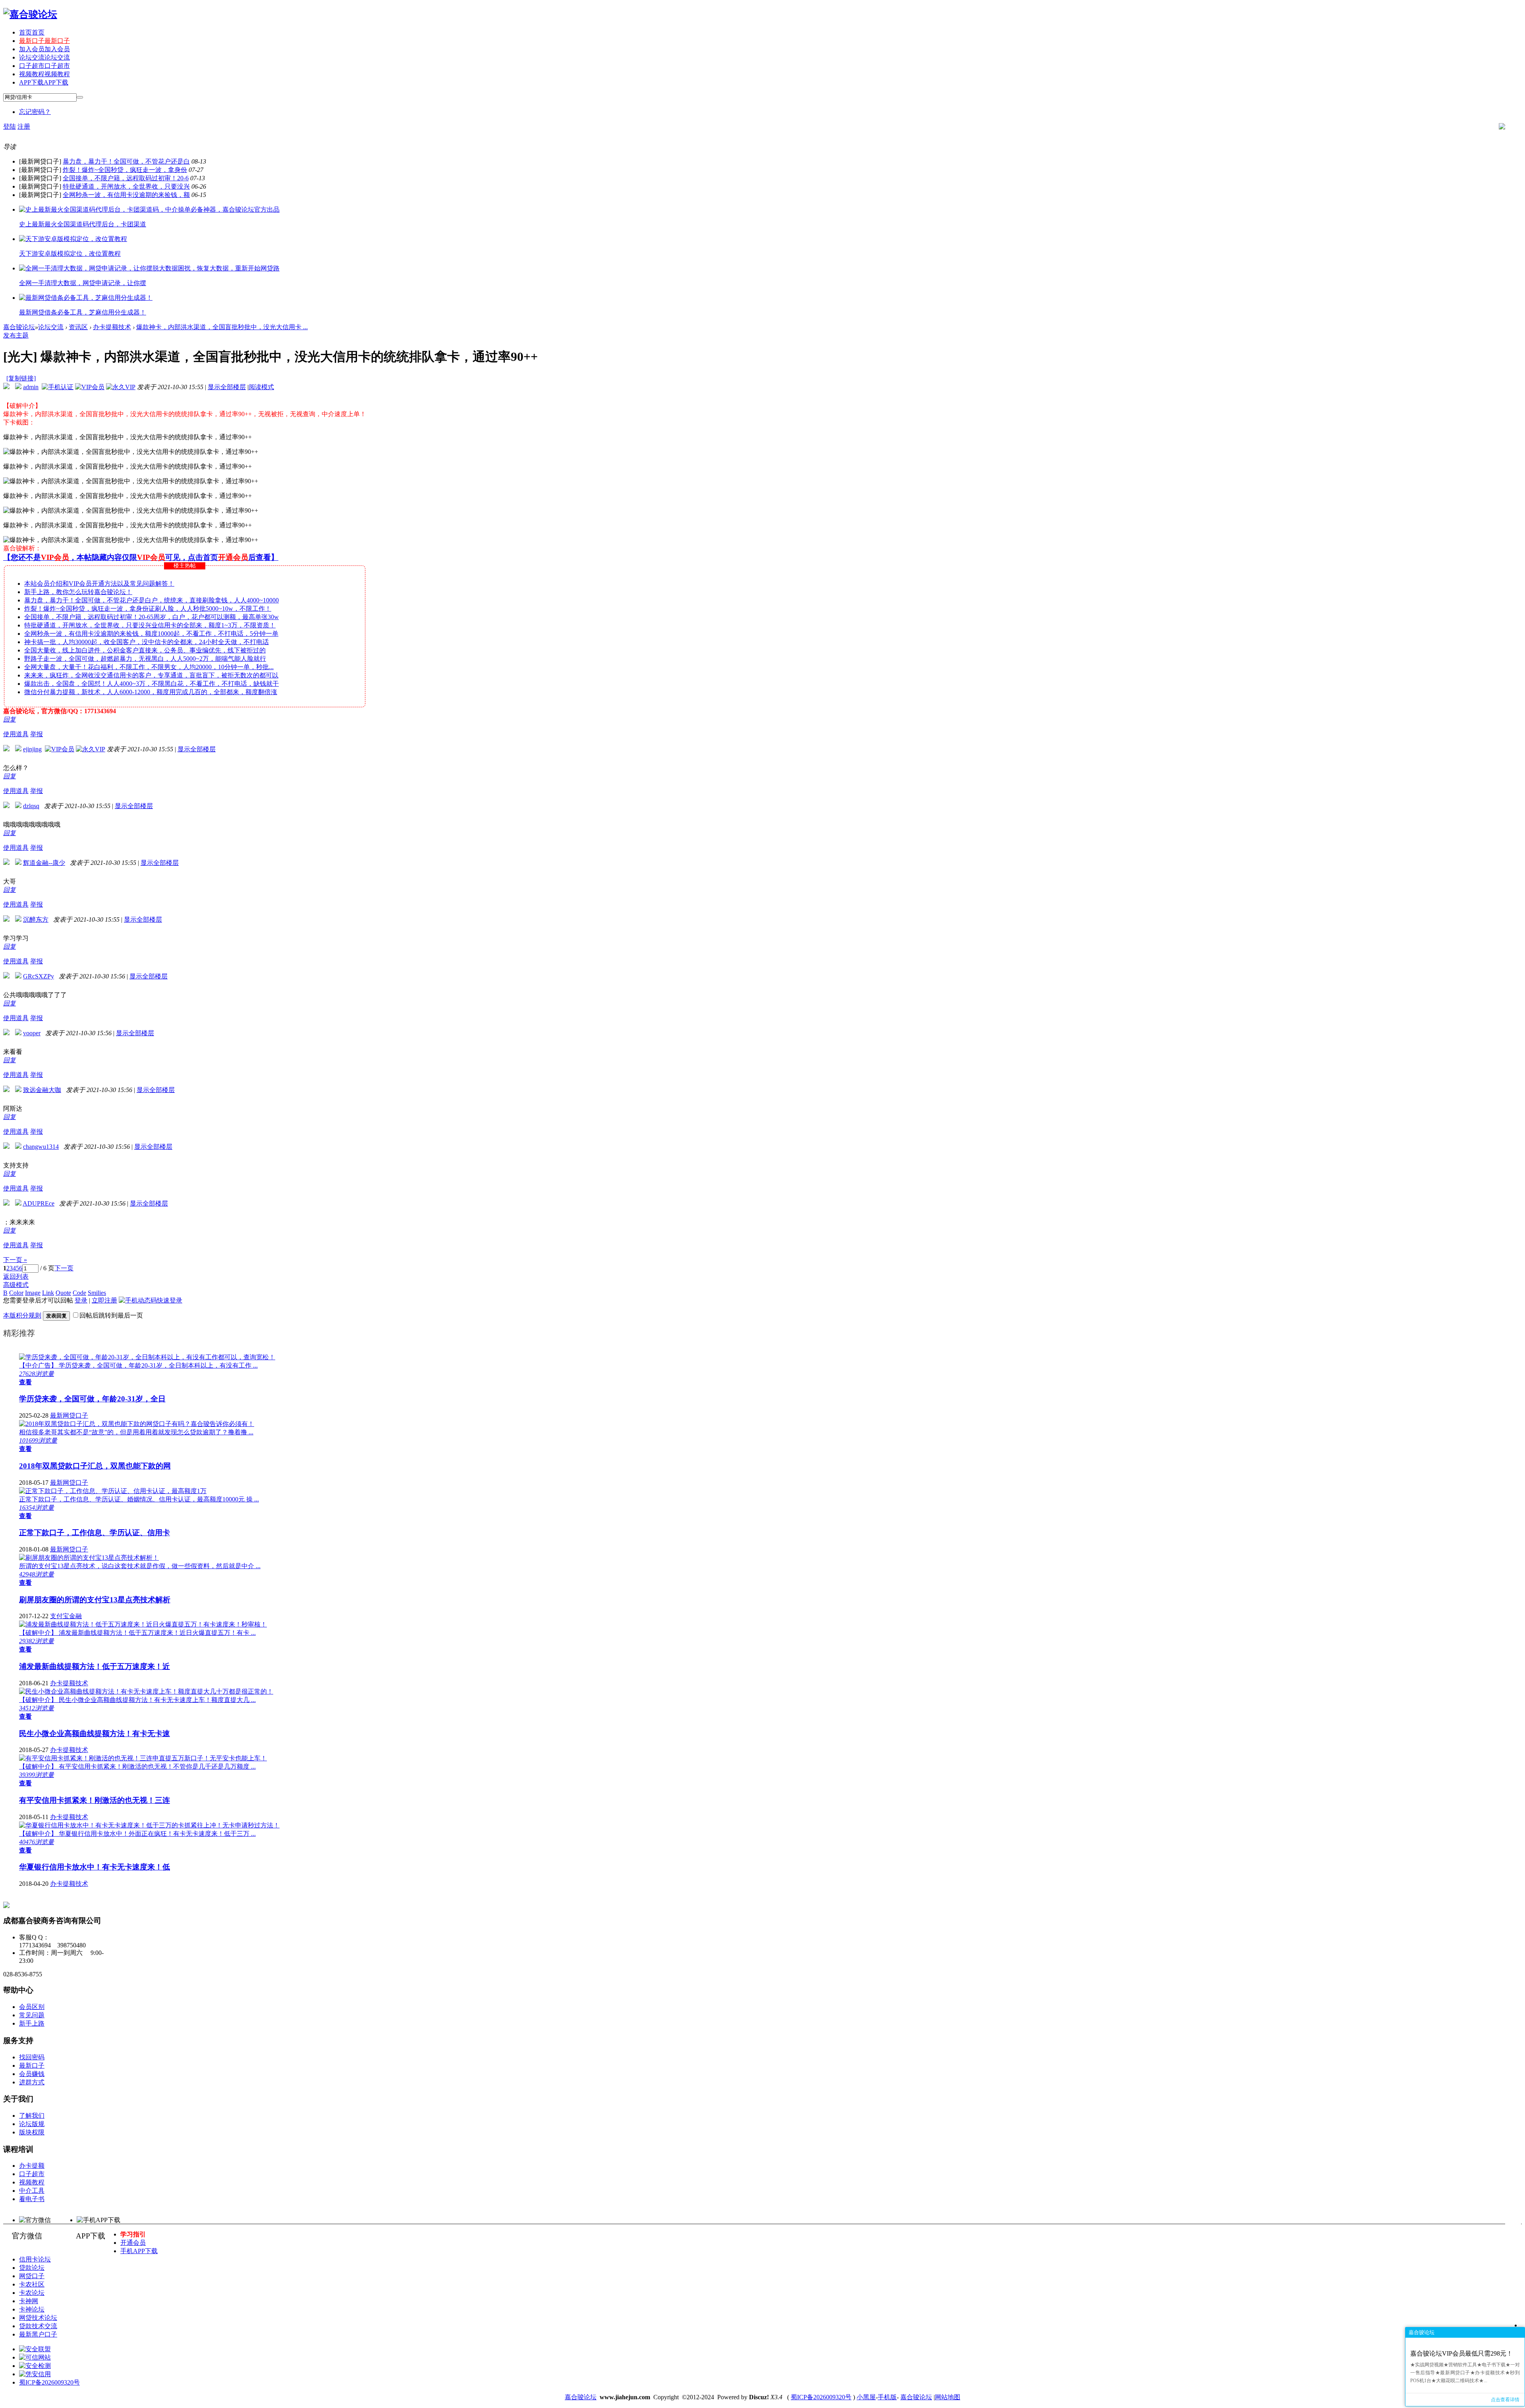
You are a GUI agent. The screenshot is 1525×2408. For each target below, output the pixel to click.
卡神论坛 (32, 2309)
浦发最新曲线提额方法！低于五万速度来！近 (95, 1666)
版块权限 (32, 2132)
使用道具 (16, 734)
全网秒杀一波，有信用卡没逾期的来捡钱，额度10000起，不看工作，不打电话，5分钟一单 (151, 634)
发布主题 (16, 335)
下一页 (64, 1268)
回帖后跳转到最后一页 (111, 1315)
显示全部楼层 (227, 387)
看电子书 (32, 2199)
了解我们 (32, 2116)
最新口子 (44, 41)
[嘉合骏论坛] (30, 14)
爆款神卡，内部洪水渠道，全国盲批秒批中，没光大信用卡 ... (222, 327)
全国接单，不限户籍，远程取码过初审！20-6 (126, 178)
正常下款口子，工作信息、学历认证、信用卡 (95, 1533)
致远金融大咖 (42, 1090)
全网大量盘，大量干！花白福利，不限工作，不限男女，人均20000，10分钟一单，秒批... (149, 667)
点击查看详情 (1505, 2400)
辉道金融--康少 (44, 863)
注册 (24, 126)
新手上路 (32, 2023)
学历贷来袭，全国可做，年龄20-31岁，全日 (92, 1399)
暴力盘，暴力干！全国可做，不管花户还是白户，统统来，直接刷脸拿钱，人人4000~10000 (152, 600)
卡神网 (29, 2301)
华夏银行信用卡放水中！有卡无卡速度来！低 (95, 1867)
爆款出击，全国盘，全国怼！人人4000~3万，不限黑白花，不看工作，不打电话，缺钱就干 (152, 684)
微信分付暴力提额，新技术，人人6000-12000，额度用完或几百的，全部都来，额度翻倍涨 (151, 692)
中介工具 (32, 2191)
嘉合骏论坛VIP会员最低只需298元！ (1461, 2353)
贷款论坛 (32, 2268)
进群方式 (32, 2082)
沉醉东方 (36, 919)
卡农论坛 (32, 2293)
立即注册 (104, 1300)
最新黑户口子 (38, 2334)
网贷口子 (32, 2276)
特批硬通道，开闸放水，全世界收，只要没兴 (126, 186)
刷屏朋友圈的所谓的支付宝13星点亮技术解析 (95, 1600)
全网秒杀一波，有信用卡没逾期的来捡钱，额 (126, 195)
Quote (63, 1293)
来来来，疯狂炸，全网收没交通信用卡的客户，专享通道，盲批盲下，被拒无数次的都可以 (151, 675)
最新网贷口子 (69, 1415)
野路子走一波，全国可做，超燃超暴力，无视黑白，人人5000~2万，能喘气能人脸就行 (145, 659)
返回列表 (16, 1276)
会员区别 (32, 2007)
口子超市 (44, 66)
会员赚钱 (32, 2074)
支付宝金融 (66, 1616)
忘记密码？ (35, 112)
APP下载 (44, 82)
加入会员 (44, 49)
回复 (10, 719)
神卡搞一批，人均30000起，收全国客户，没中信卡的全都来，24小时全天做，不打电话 (147, 642)
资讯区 (78, 327)
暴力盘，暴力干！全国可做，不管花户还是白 (126, 161)
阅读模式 (261, 387)
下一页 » (15, 1260)
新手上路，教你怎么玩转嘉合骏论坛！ (78, 592)
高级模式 (16, 1285)
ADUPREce (39, 1203)
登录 (81, 1300)
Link (48, 1293)
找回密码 (32, 2057)
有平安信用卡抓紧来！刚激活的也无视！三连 (95, 1800)
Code (79, 1293)
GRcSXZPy (39, 976)
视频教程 (44, 74)
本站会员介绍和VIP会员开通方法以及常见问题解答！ (99, 584)
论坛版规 (32, 2124)
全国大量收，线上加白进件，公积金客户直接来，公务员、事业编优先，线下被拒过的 (145, 650)
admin (31, 387)
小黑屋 (866, 2397)
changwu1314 (41, 1147)
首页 (32, 32)
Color (16, 1293)
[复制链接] (21, 378)
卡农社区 (32, 2284)
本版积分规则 (22, 1315)
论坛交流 (44, 57)
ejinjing (32, 749)
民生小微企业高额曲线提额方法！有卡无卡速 (95, 1734)
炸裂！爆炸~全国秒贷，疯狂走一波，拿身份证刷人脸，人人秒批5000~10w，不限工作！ (148, 609)
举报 (37, 734)
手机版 (887, 2397)
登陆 (10, 126)
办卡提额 (32, 2166)
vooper (32, 1033)
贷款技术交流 (38, 2326)
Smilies (97, 1293)
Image (33, 1293)
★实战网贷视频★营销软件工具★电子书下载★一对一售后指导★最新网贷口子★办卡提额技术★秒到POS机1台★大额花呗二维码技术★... (1465, 2373)
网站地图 (948, 2397)
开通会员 (133, 2243)
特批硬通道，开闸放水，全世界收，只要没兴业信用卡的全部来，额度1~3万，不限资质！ (150, 625)
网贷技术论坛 (38, 2318)
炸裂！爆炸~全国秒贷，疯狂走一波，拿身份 (125, 170)
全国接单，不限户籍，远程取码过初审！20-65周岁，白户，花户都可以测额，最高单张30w (152, 617)
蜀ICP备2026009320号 (49, 2382)
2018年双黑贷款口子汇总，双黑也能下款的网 (95, 1466)
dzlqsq (31, 806)
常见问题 (32, 2015)
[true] (80, 97)
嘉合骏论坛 (19, 327)
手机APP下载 (139, 2251)
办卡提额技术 (112, 327)
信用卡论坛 (35, 2259)
